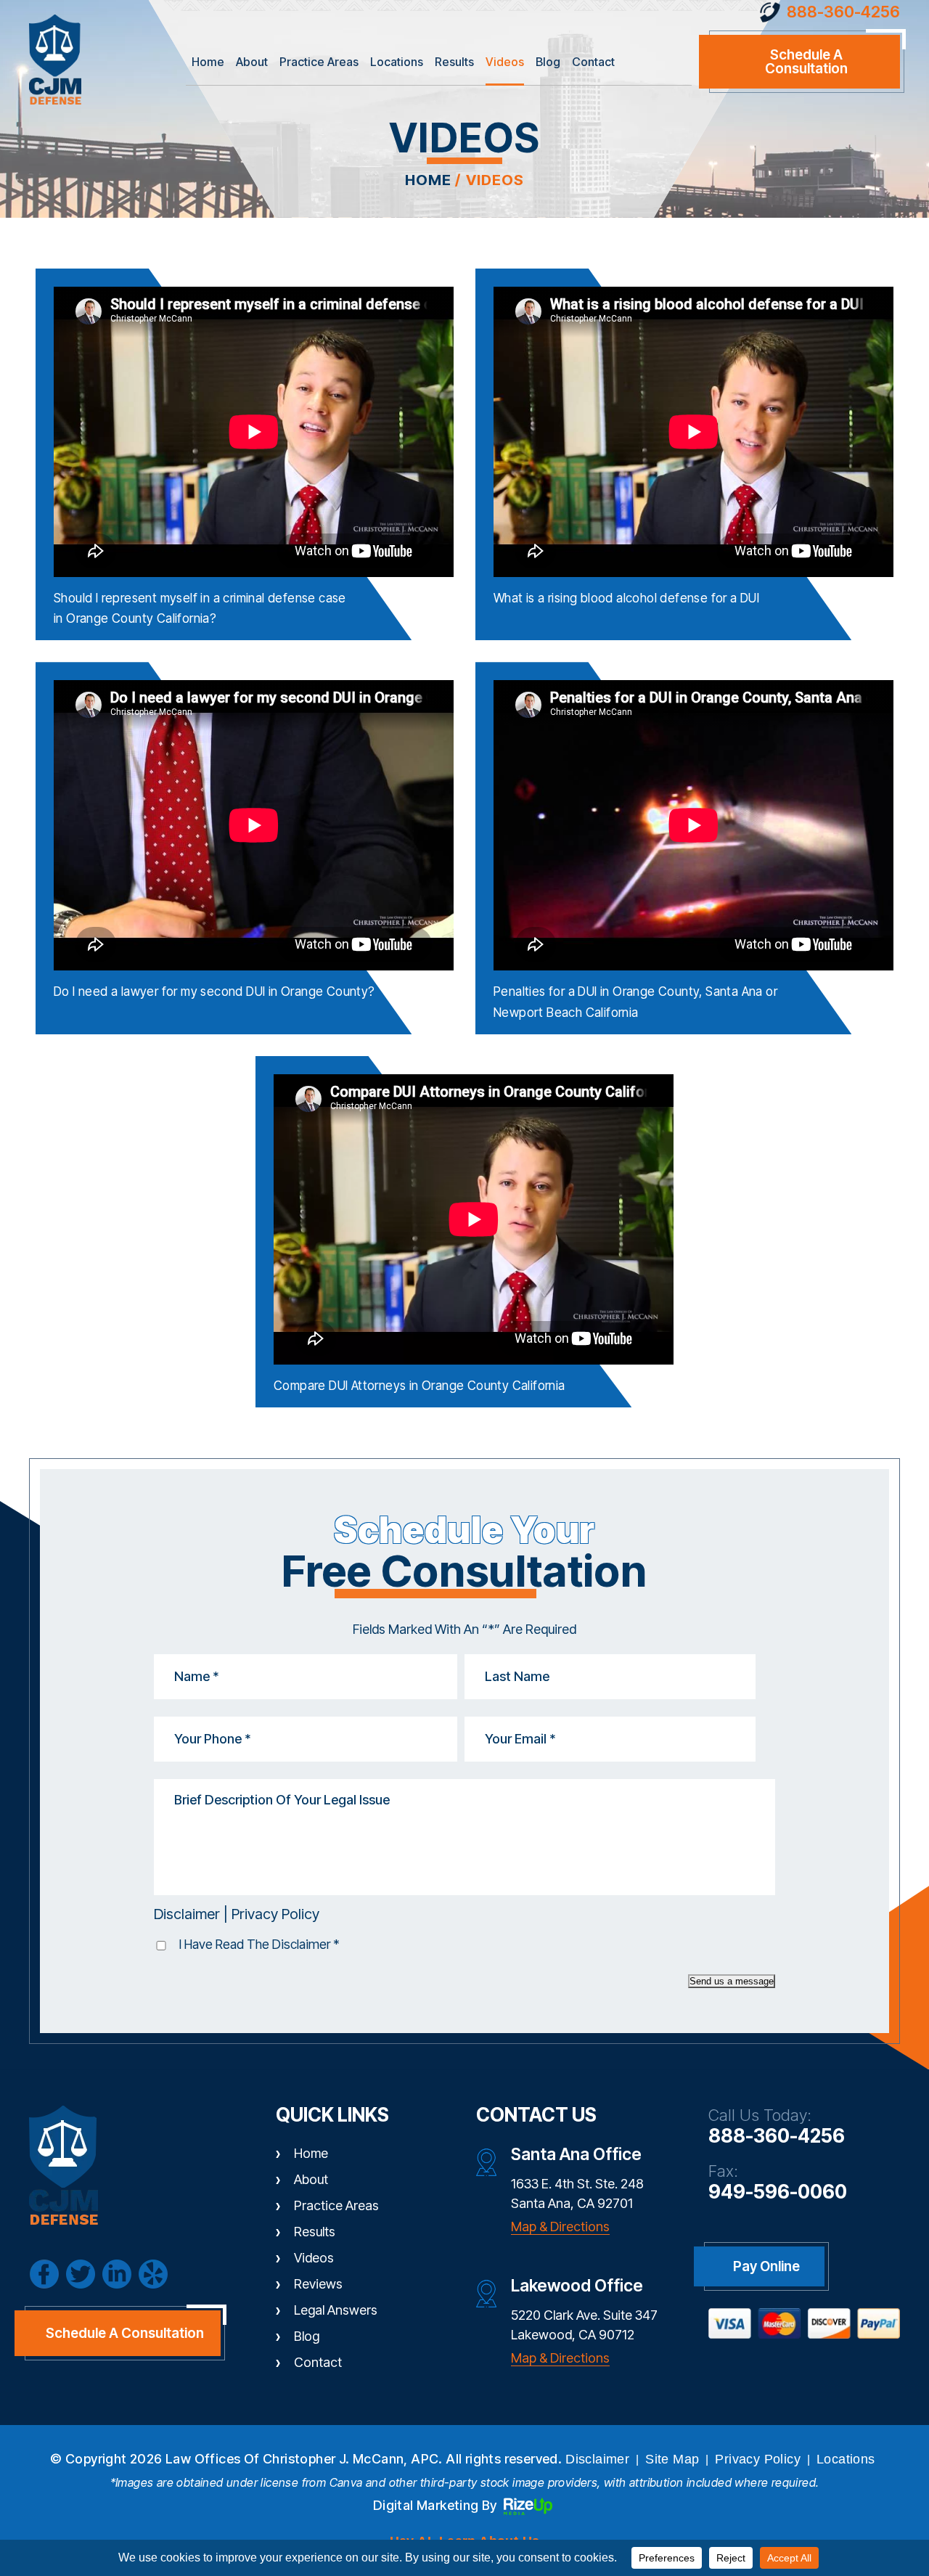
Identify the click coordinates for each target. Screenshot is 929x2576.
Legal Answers (336, 2310)
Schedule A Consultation (125, 2333)
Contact (593, 62)
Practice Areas (319, 62)
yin (153, 2274)
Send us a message (732, 1981)
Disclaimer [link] (597, 2459)
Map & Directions (560, 2227)
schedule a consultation (806, 62)
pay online (766, 2266)
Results (454, 62)
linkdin (117, 2274)
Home (208, 62)
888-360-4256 (843, 12)
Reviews (318, 2284)
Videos (505, 62)
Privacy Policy (275, 1914)
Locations (397, 62)
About (252, 62)
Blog (548, 62)
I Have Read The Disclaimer (259, 1944)
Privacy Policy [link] (758, 2459)
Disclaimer (187, 1914)
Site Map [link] (672, 2459)
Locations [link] (846, 2459)
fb (44, 2274)
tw (81, 2274)
